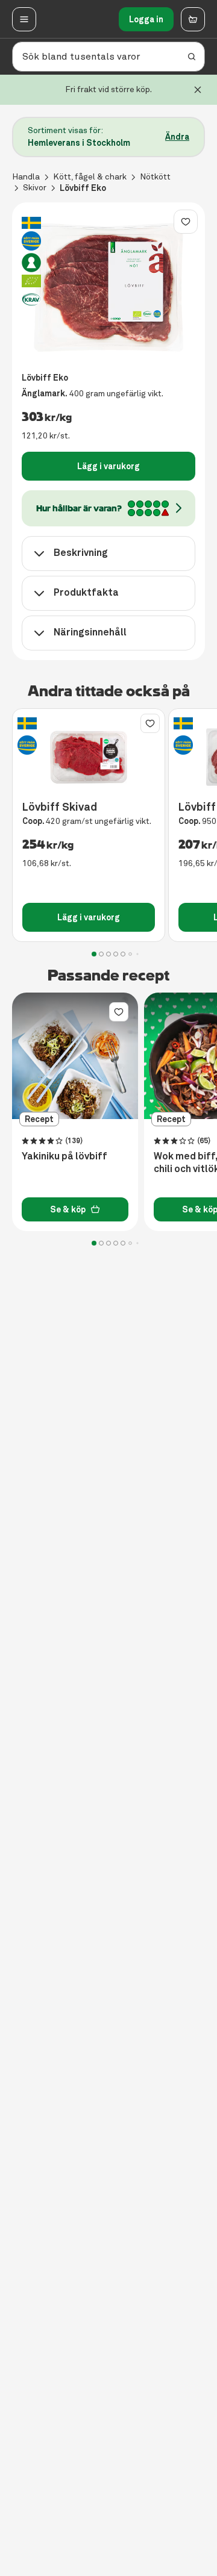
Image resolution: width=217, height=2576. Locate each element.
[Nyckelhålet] (31, 263)
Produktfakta (86, 592)
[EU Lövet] (31, 281)
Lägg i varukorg (108, 466)
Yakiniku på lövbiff (64, 1156)
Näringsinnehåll (90, 632)
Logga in (146, 19)
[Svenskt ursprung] (31, 241)
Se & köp (68, 1209)
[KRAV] (31, 299)
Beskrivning (81, 553)
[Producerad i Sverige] (31, 223)
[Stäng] (198, 90)
